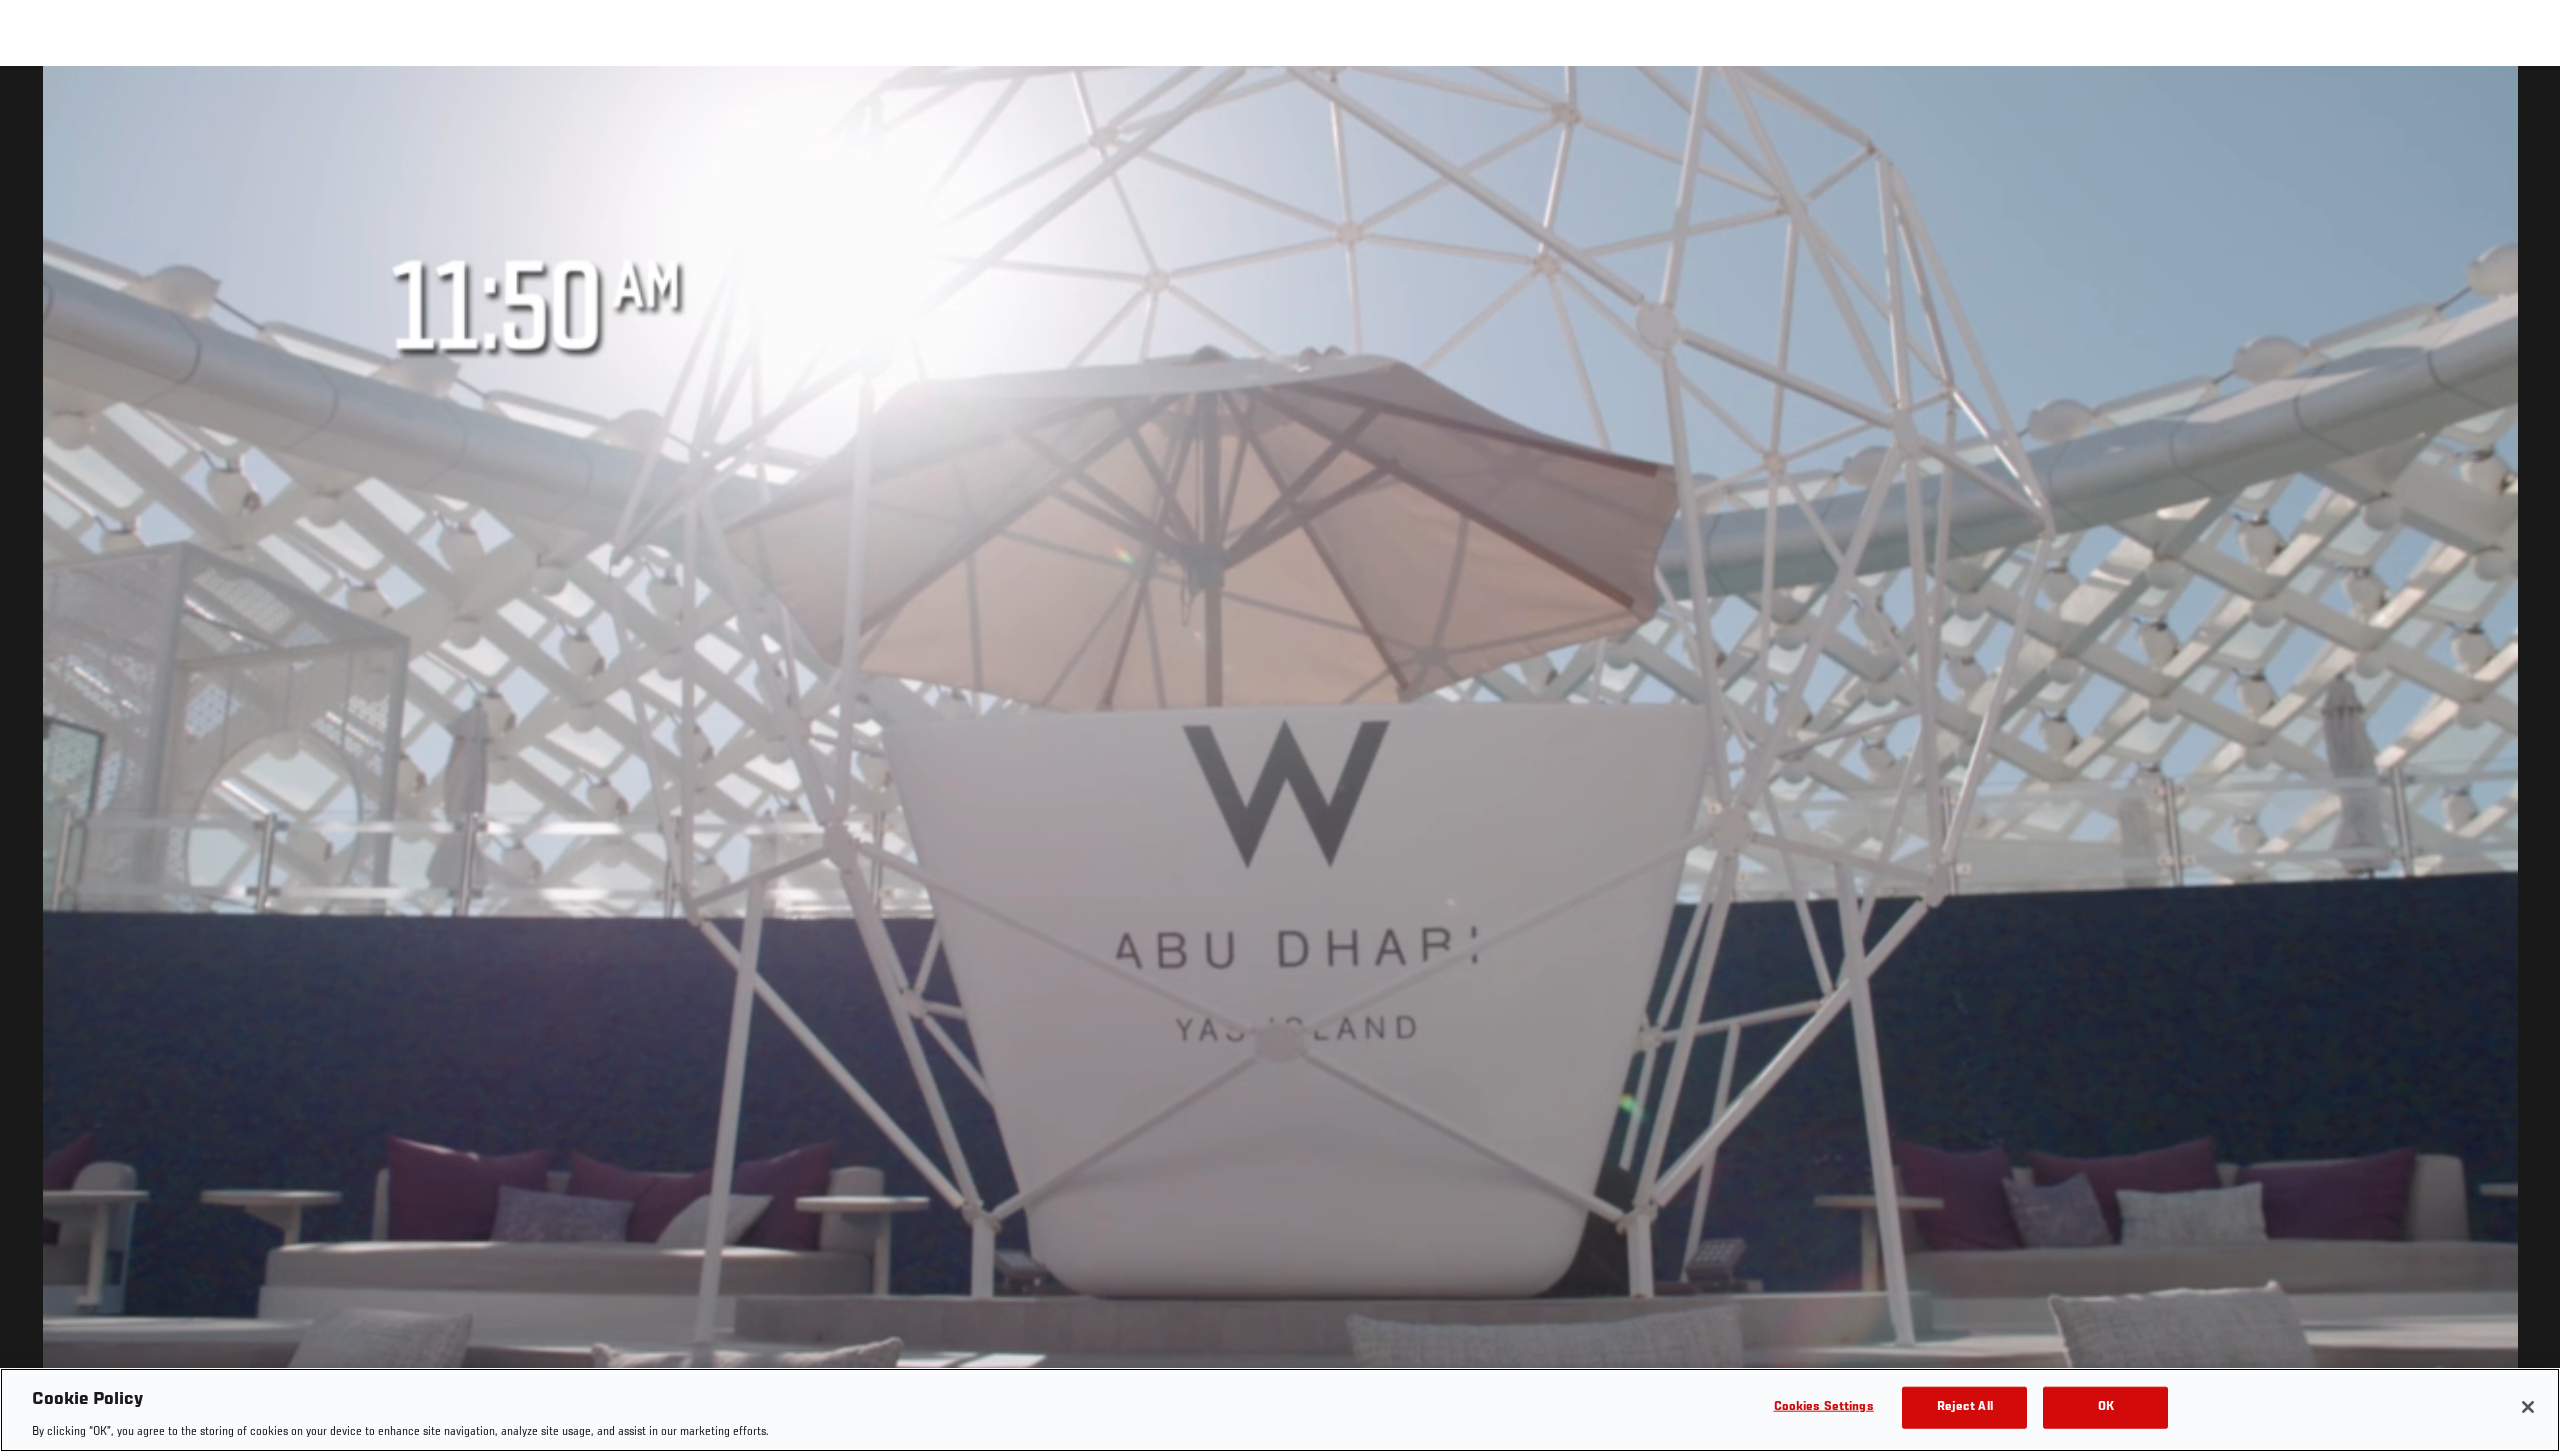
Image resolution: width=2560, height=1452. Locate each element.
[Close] (2528, 1407)
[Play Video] (1280, 762)
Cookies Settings (1824, 1406)
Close (2522, 106)
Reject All (1965, 1406)
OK (2106, 1406)
